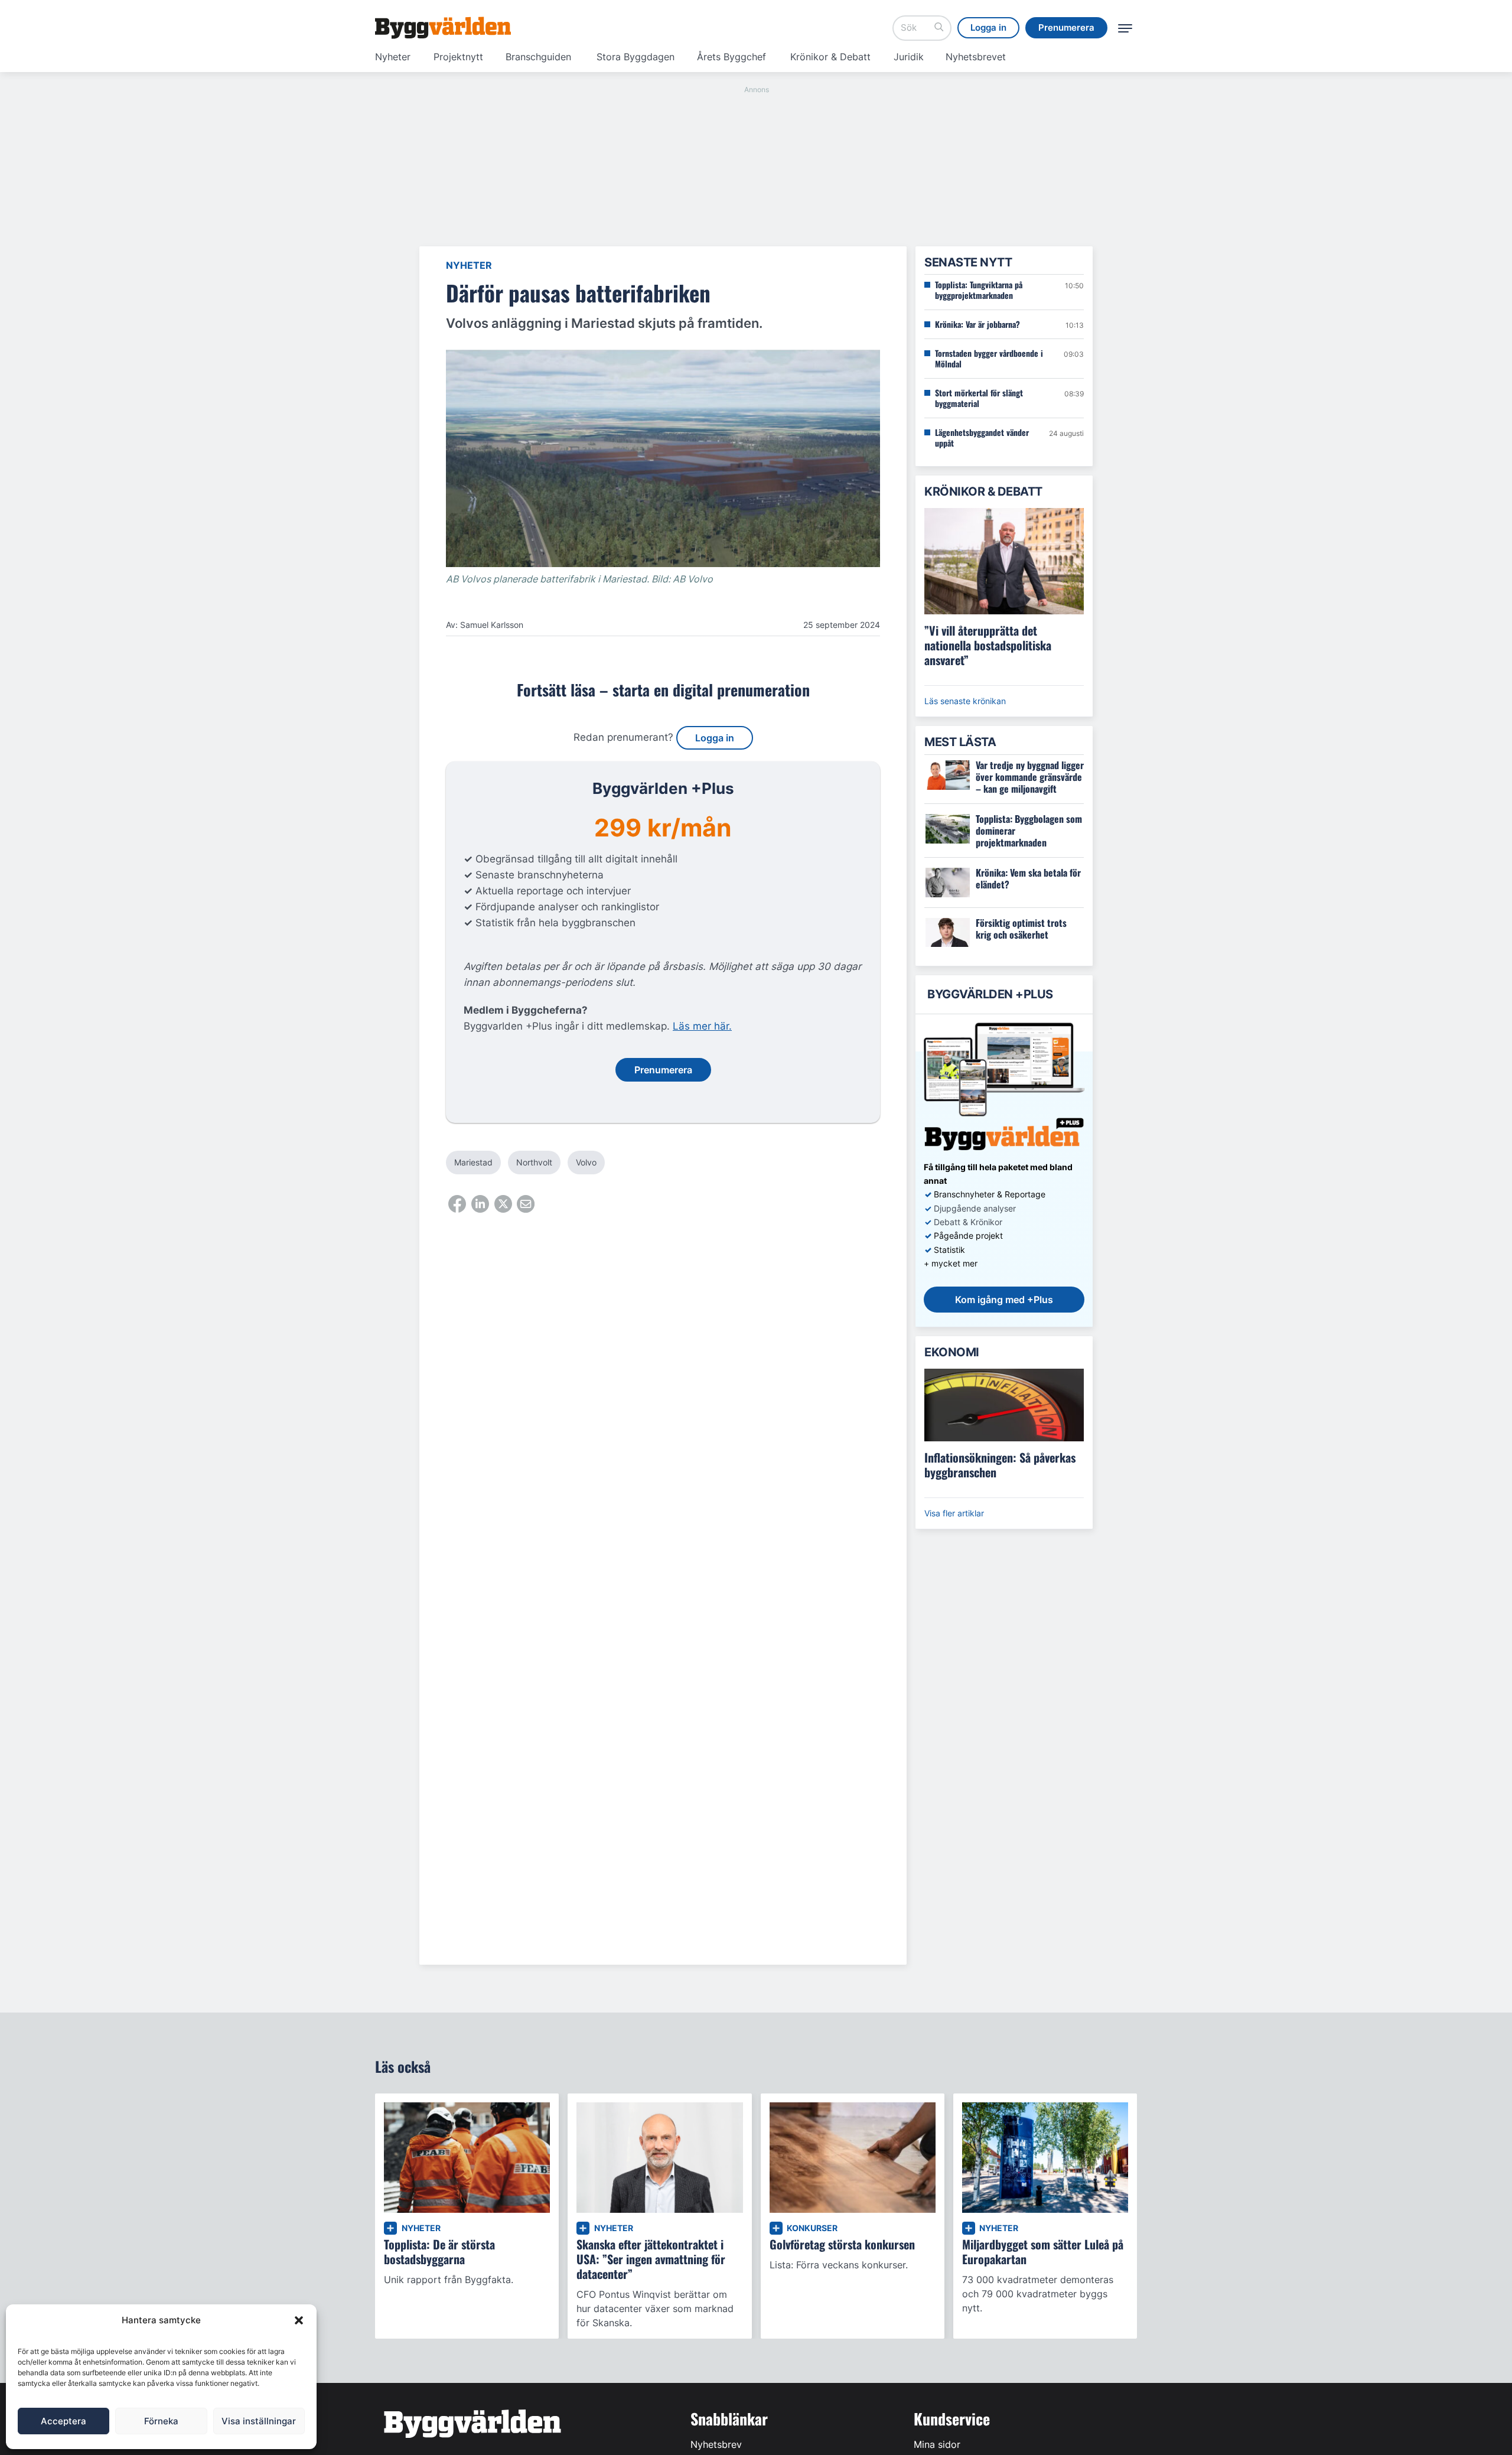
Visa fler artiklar (954, 1513)
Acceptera (63, 2421)
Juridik (909, 57)
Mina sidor (937, 2444)
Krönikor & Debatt (830, 57)
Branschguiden (538, 57)
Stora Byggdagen (636, 57)
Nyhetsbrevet (976, 57)
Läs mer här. (702, 1026)
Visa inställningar (259, 2421)
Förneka (161, 2421)
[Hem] (443, 28)
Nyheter (393, 57)
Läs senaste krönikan (965, 701)
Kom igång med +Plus (1004, 1300)
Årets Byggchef (731, 57)
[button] (299, 2320)
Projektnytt (458, 57)
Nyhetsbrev (716, 2444)
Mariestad (473, 1162)
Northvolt (534, 1162)
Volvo (586, 1162)
